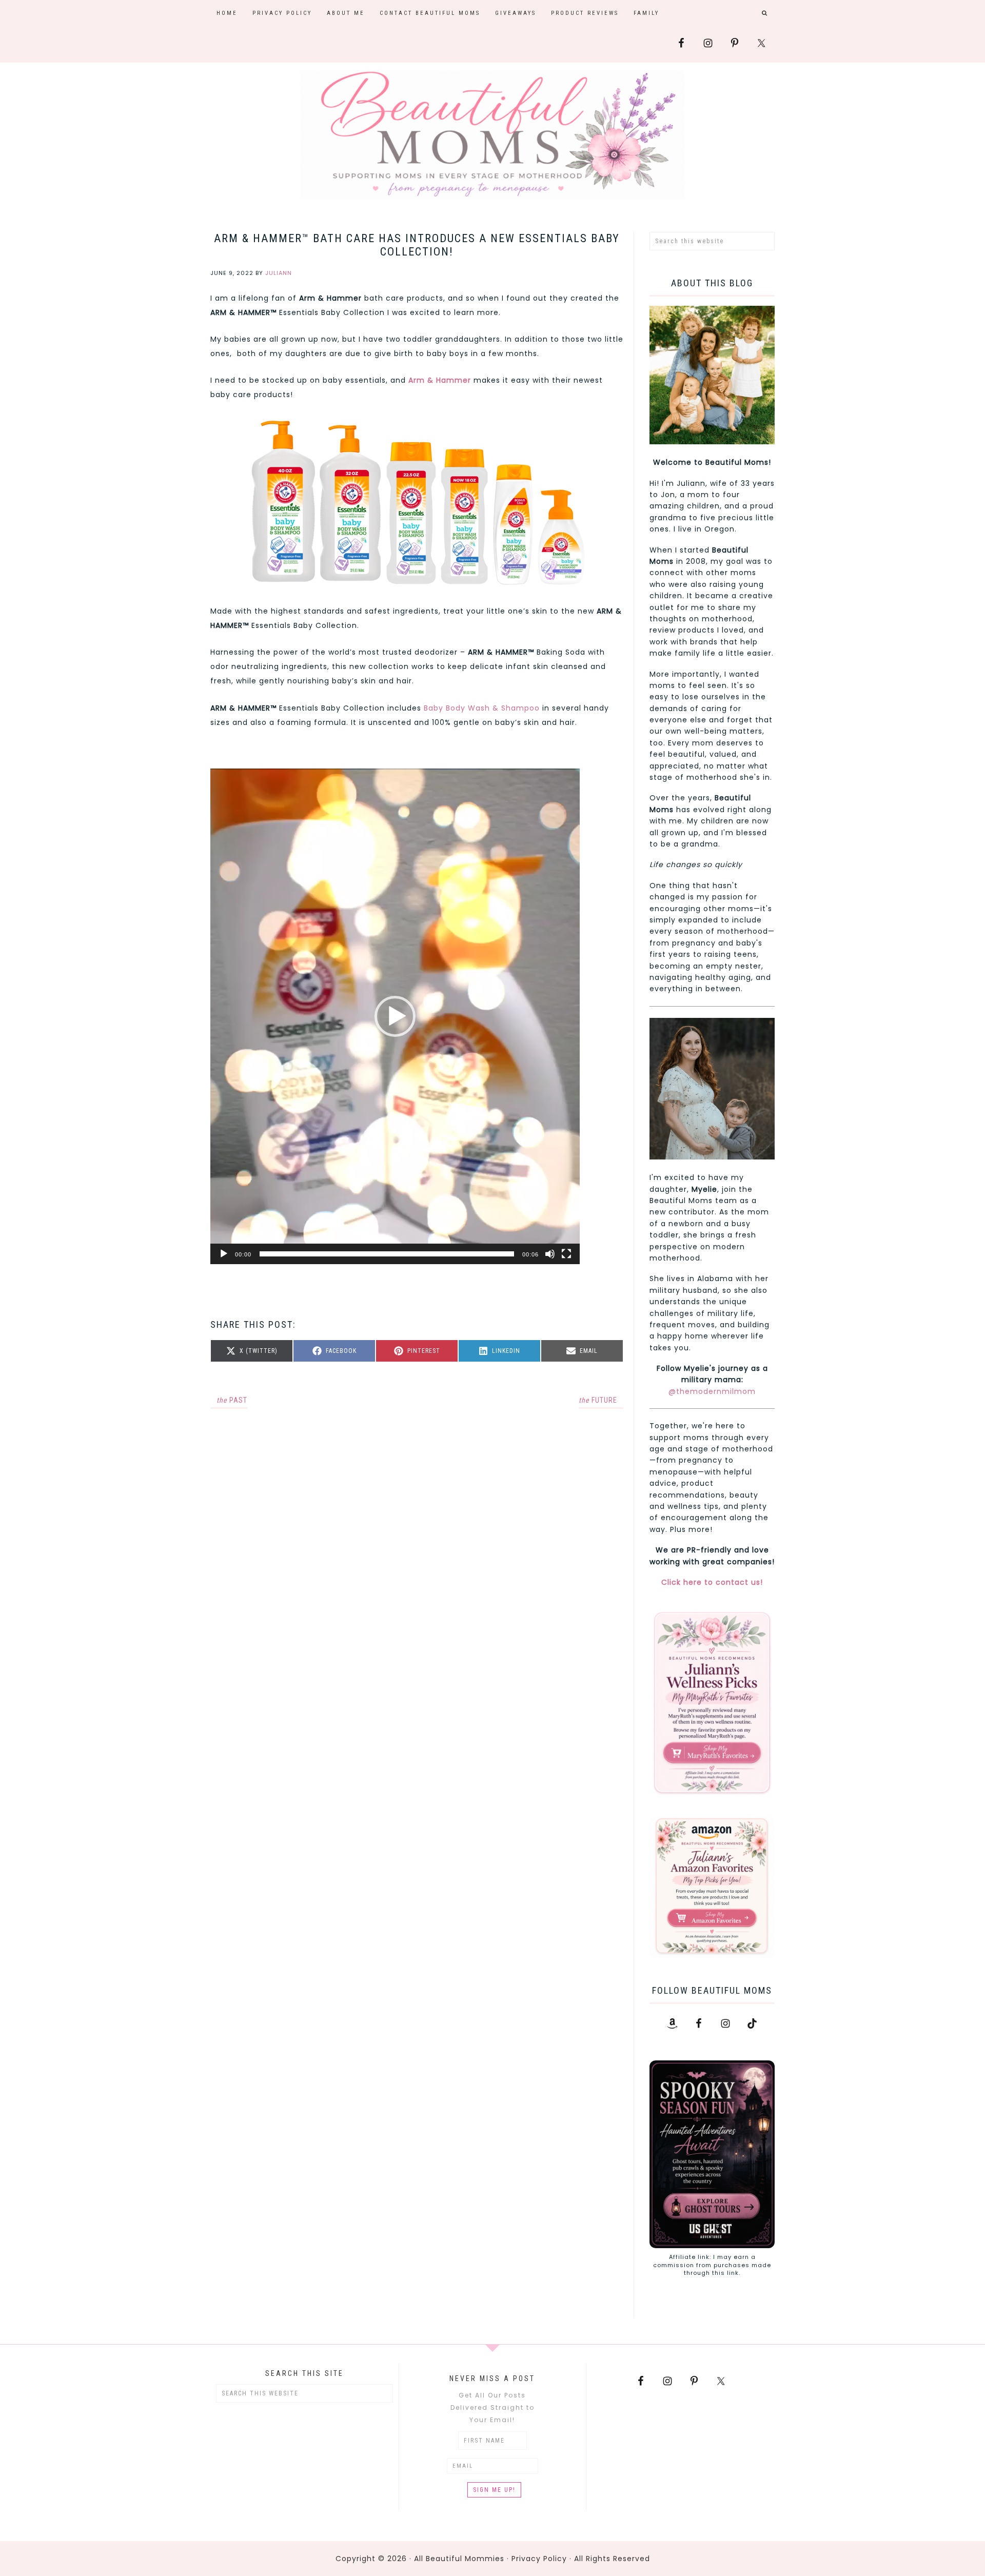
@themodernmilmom (712, 1391)
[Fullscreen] (566, 1254)
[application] (395, 1016)
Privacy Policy (539, 2559)
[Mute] (550, 1254)
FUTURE (598, 1400)
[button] (395, 1016)
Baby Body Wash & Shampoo (482, 708)
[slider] (387, 1254)
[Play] (224, 1254)
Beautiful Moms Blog (493, 134)
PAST (232, 1400)
